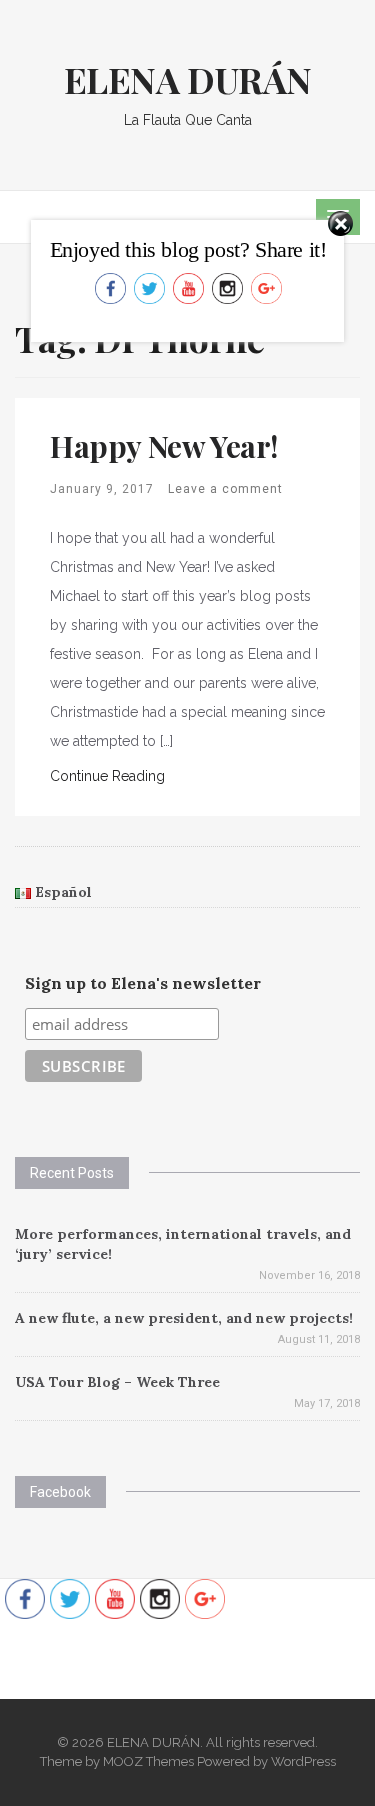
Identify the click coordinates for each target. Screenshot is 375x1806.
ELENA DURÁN (188, 79)
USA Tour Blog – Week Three (117, 1382)
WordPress (303, 1761)
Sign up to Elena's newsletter (143, 983)
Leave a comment (225, 489)
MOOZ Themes (148, 1761)
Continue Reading (107, 776)
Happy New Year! (164, 446)
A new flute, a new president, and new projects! (184, 1318)
